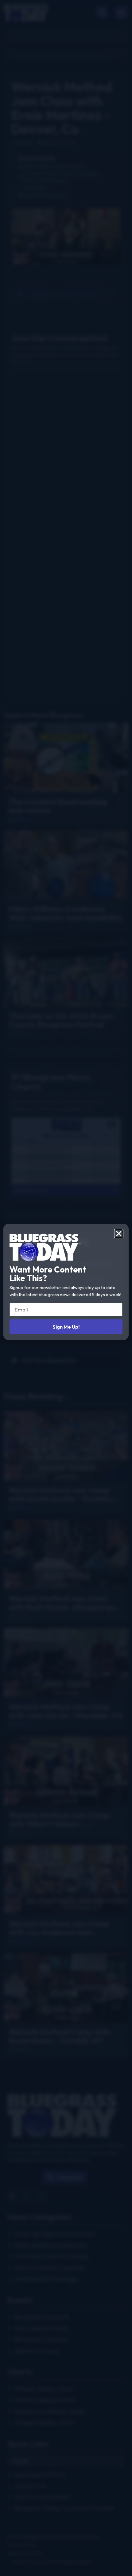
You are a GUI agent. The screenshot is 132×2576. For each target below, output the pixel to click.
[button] (119, 1234)
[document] (66, 1288)
